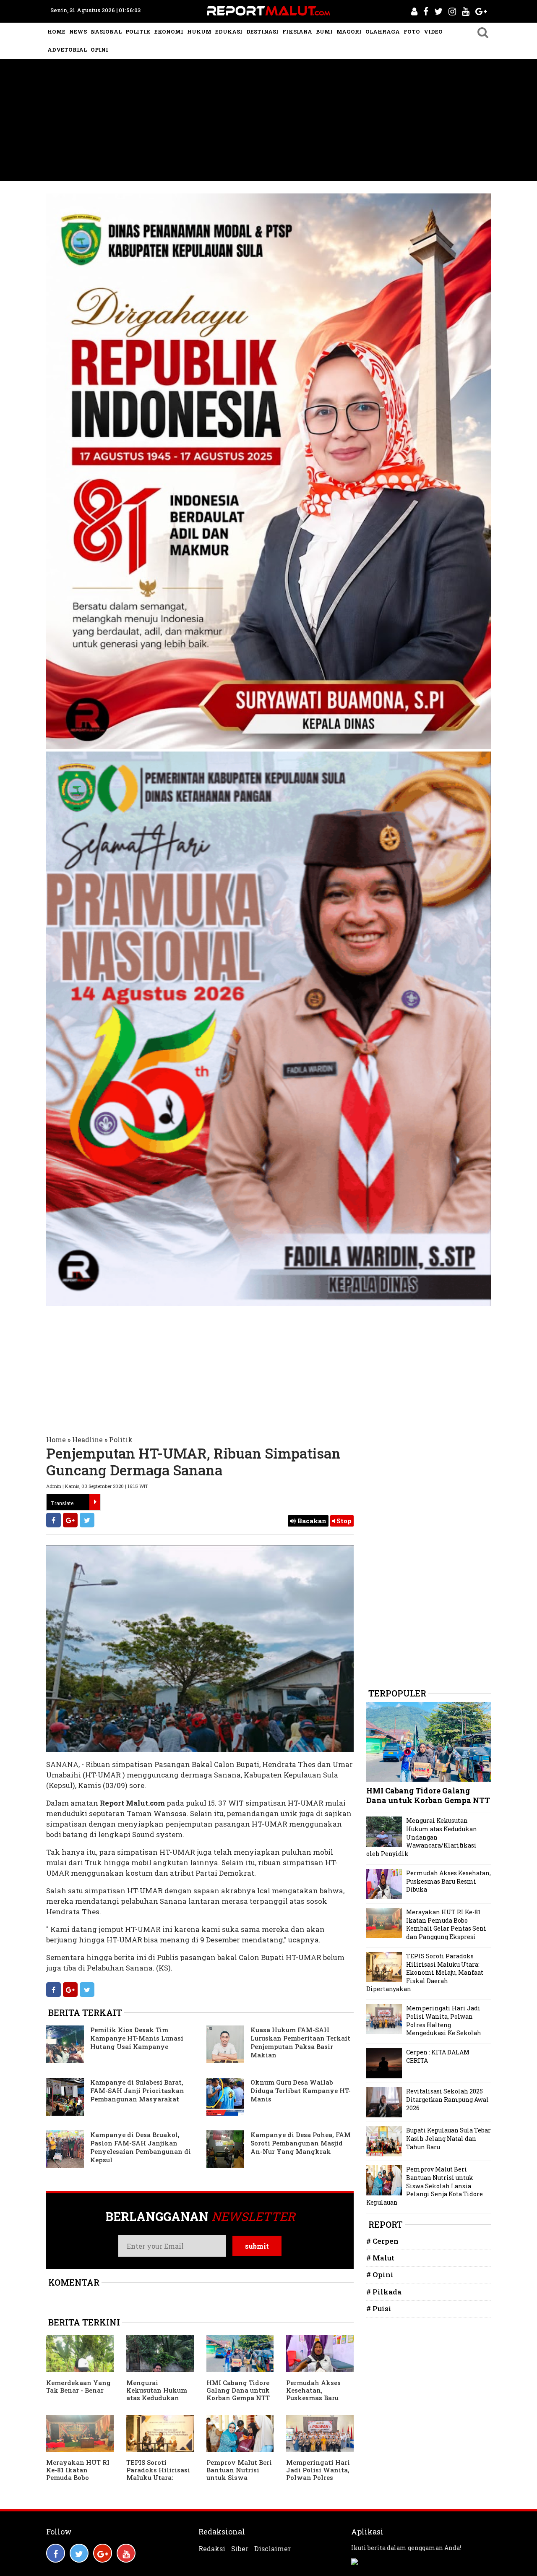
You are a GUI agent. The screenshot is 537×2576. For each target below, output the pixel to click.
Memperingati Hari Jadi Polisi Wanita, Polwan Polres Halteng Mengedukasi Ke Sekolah (318, 2481)
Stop (343, 1521)
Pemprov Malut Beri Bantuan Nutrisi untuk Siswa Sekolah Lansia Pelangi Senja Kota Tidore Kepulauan (239, 2481)
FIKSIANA (297, 31)
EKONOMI (169, 31)
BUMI (324, 31)
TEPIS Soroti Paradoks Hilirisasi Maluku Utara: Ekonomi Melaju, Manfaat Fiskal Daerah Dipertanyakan (425, 1972)
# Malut (380, 2258)
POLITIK (138, 31)
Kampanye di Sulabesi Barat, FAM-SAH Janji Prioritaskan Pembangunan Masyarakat (137, 2091)
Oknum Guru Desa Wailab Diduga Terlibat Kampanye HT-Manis (301, 2091)
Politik (121, 1439)
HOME (56, 31)
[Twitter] (87, 1520)
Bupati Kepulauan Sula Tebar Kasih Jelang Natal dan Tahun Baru (448, 2138)
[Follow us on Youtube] (126, 2553)
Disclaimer (272, 2549)
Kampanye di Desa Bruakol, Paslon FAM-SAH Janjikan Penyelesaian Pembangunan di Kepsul (141, 2147)
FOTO (412, 31)
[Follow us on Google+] (103, 2553)
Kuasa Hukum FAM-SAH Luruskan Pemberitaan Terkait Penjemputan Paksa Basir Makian (300, 2042)
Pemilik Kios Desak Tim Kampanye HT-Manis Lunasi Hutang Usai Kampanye (137, 2038)
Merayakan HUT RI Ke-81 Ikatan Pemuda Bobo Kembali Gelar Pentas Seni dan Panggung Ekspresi (78, 2481)
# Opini (380, 2275)
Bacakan (311, 1521)
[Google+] (70, 1520)
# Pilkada (384, 2292)
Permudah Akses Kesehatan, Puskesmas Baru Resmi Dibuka (313, 2394)
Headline (87, 1439)
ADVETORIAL (67, 50)
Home (56, 1439)
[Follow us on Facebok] (56, 2553)
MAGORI (349, 31)
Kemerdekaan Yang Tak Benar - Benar (78, 2386)
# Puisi (379, 2308)
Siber (240, 2549)
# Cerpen (382, 2241)
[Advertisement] (268, 122)
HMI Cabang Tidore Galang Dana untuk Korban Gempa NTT (238, 2390)
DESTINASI (262, 31)
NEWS (78, 31)
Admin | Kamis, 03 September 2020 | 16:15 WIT (97, 1486)
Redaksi (212, 2549)
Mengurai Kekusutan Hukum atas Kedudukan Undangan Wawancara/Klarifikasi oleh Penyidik (158, 2401)
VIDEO (433, 31)
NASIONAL (106, 31)
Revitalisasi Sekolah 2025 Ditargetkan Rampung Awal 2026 (447, 2099)
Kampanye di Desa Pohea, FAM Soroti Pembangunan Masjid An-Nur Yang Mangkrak (301, 2143)
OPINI (99, 50)
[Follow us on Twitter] (79, 2553)
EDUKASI (229, 31)
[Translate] (95, 1502)
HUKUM (199, 31)
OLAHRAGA (383, 31)
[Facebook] (53, 1520)
